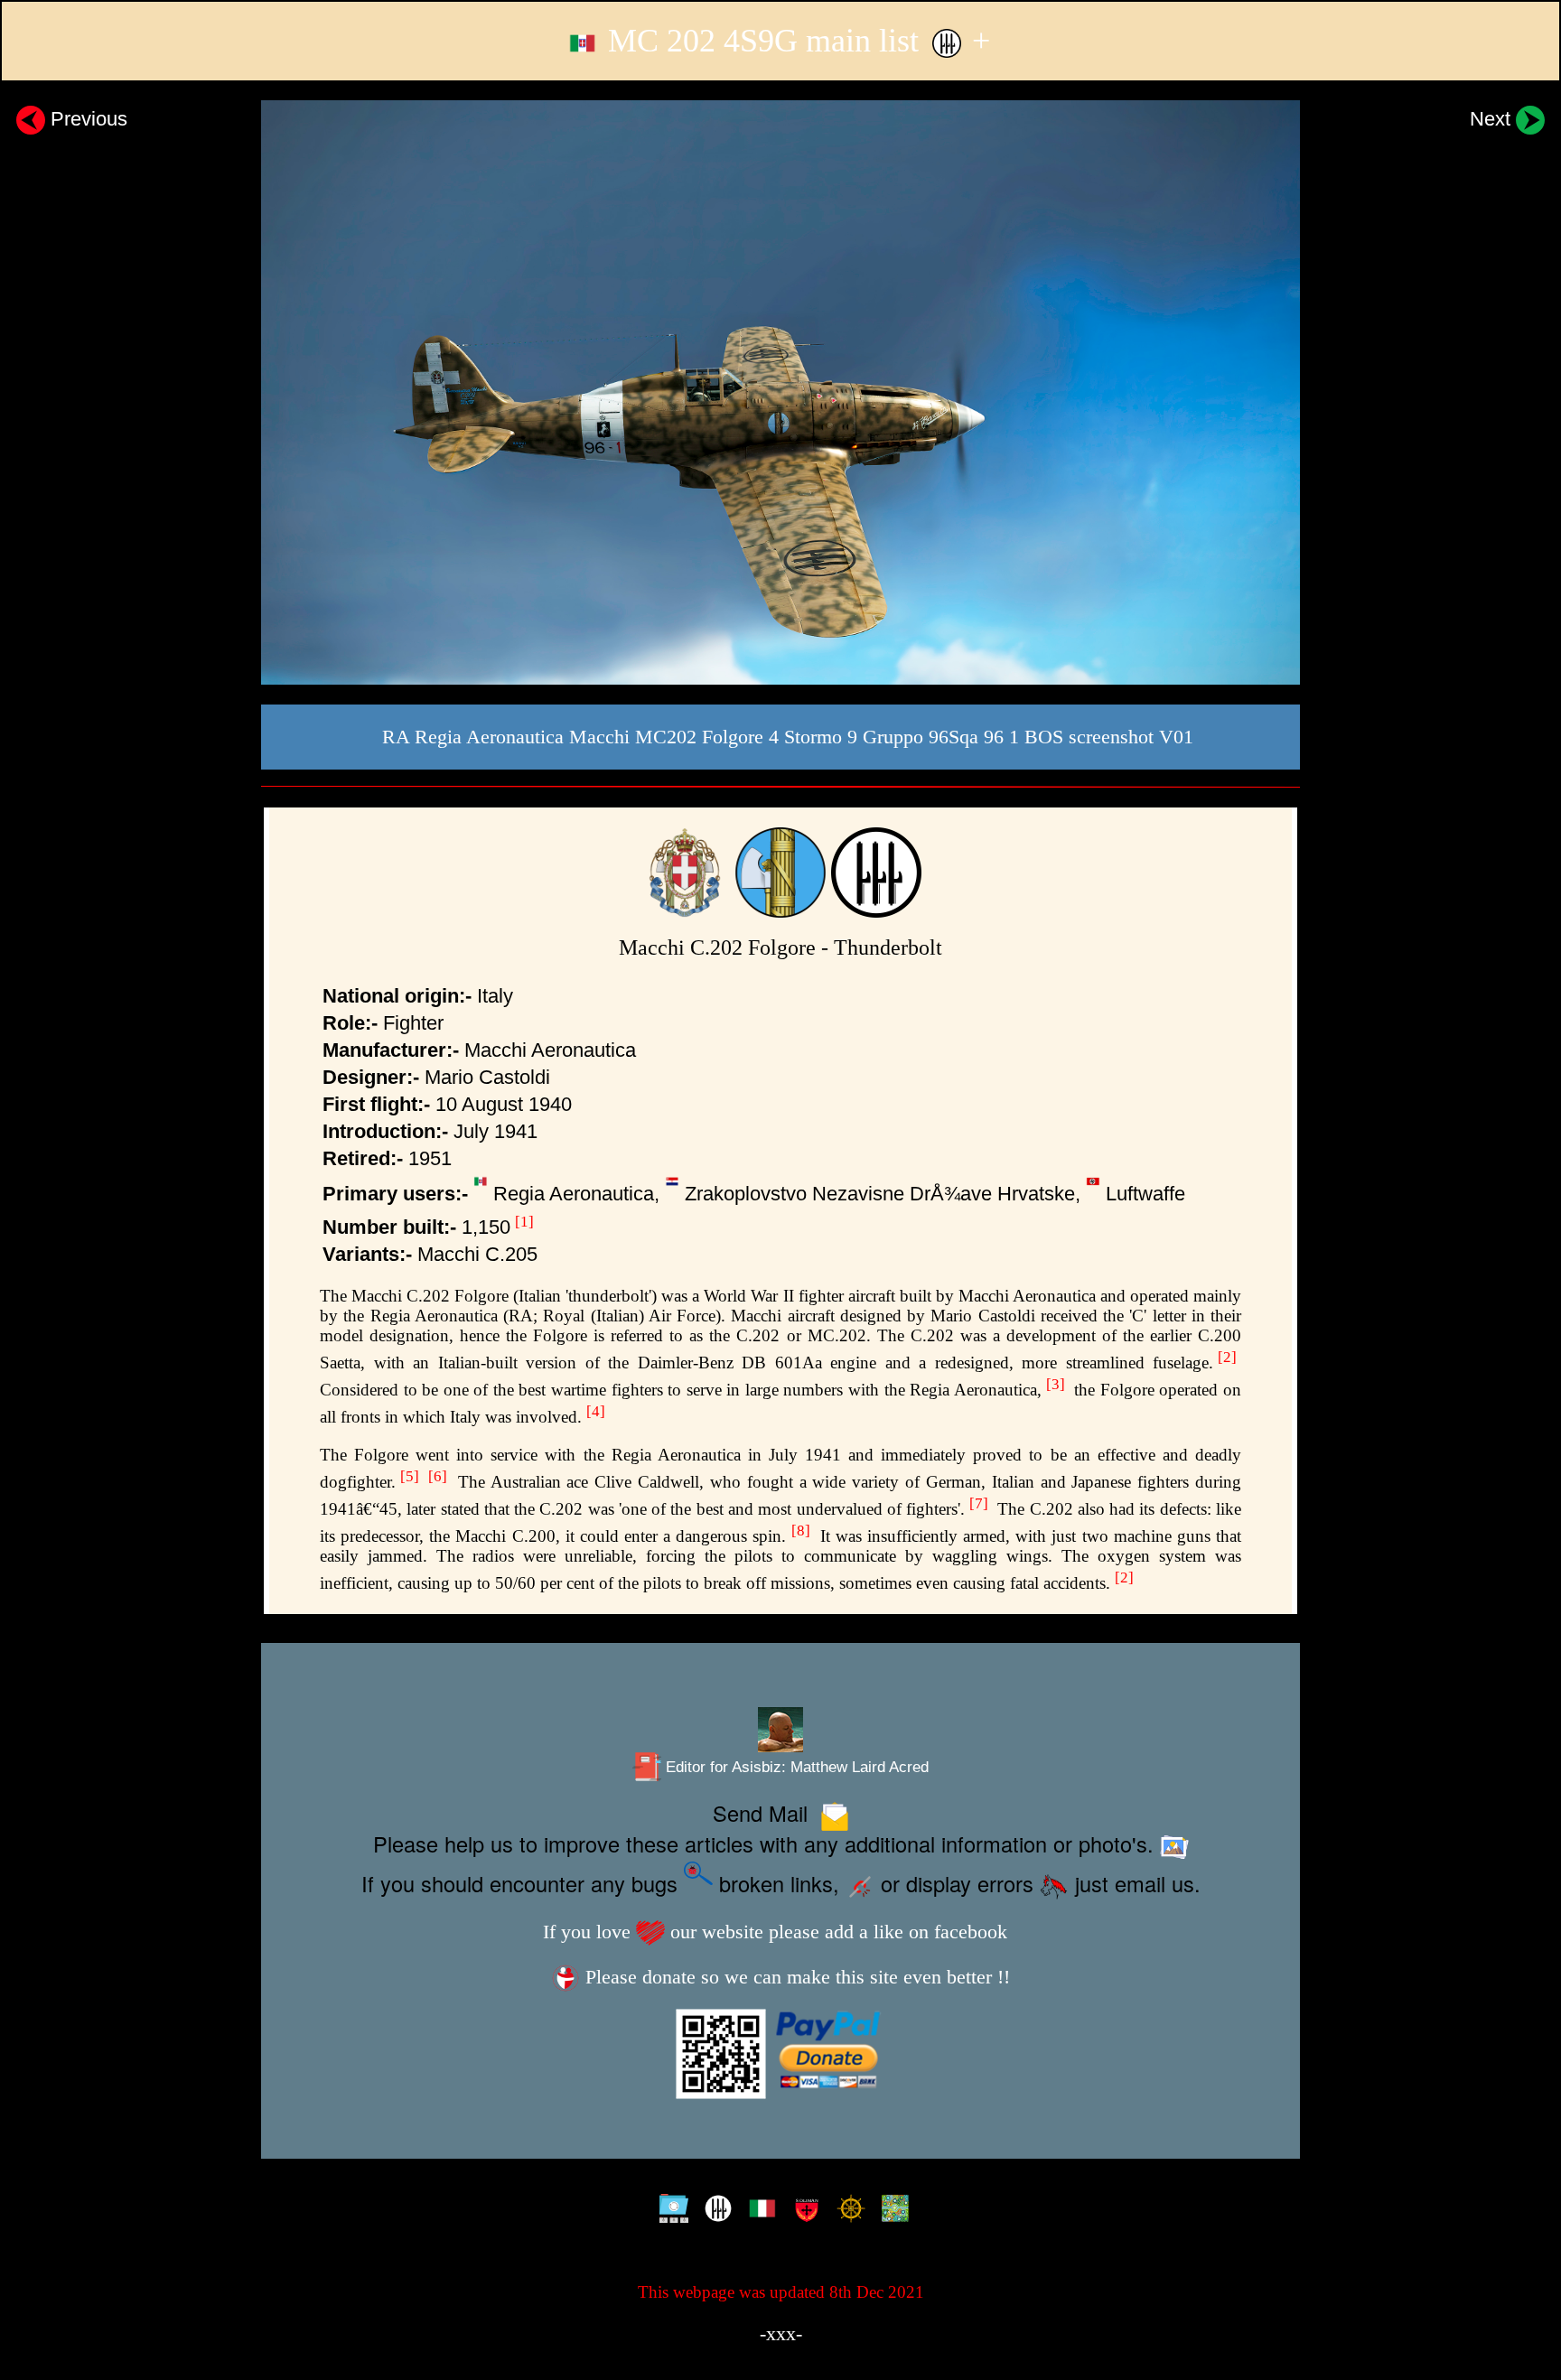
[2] (1227, 1357)
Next (1493, 119)
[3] (1056, 1384)
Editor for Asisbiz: (795, 1767)
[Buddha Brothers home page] (847, 2211)
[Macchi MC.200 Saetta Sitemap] (670, 2211)
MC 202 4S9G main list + (795, 41)
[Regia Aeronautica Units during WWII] (714, 2211)
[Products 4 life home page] (891, 2211)
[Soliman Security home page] (803, 2211)
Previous (86, 119)
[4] (596, 1411)
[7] (979, 1503)
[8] (801, 1531)
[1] (524, 1222)
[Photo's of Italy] (758, 2211)
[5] (410, 1476)
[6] (438, 1476)
